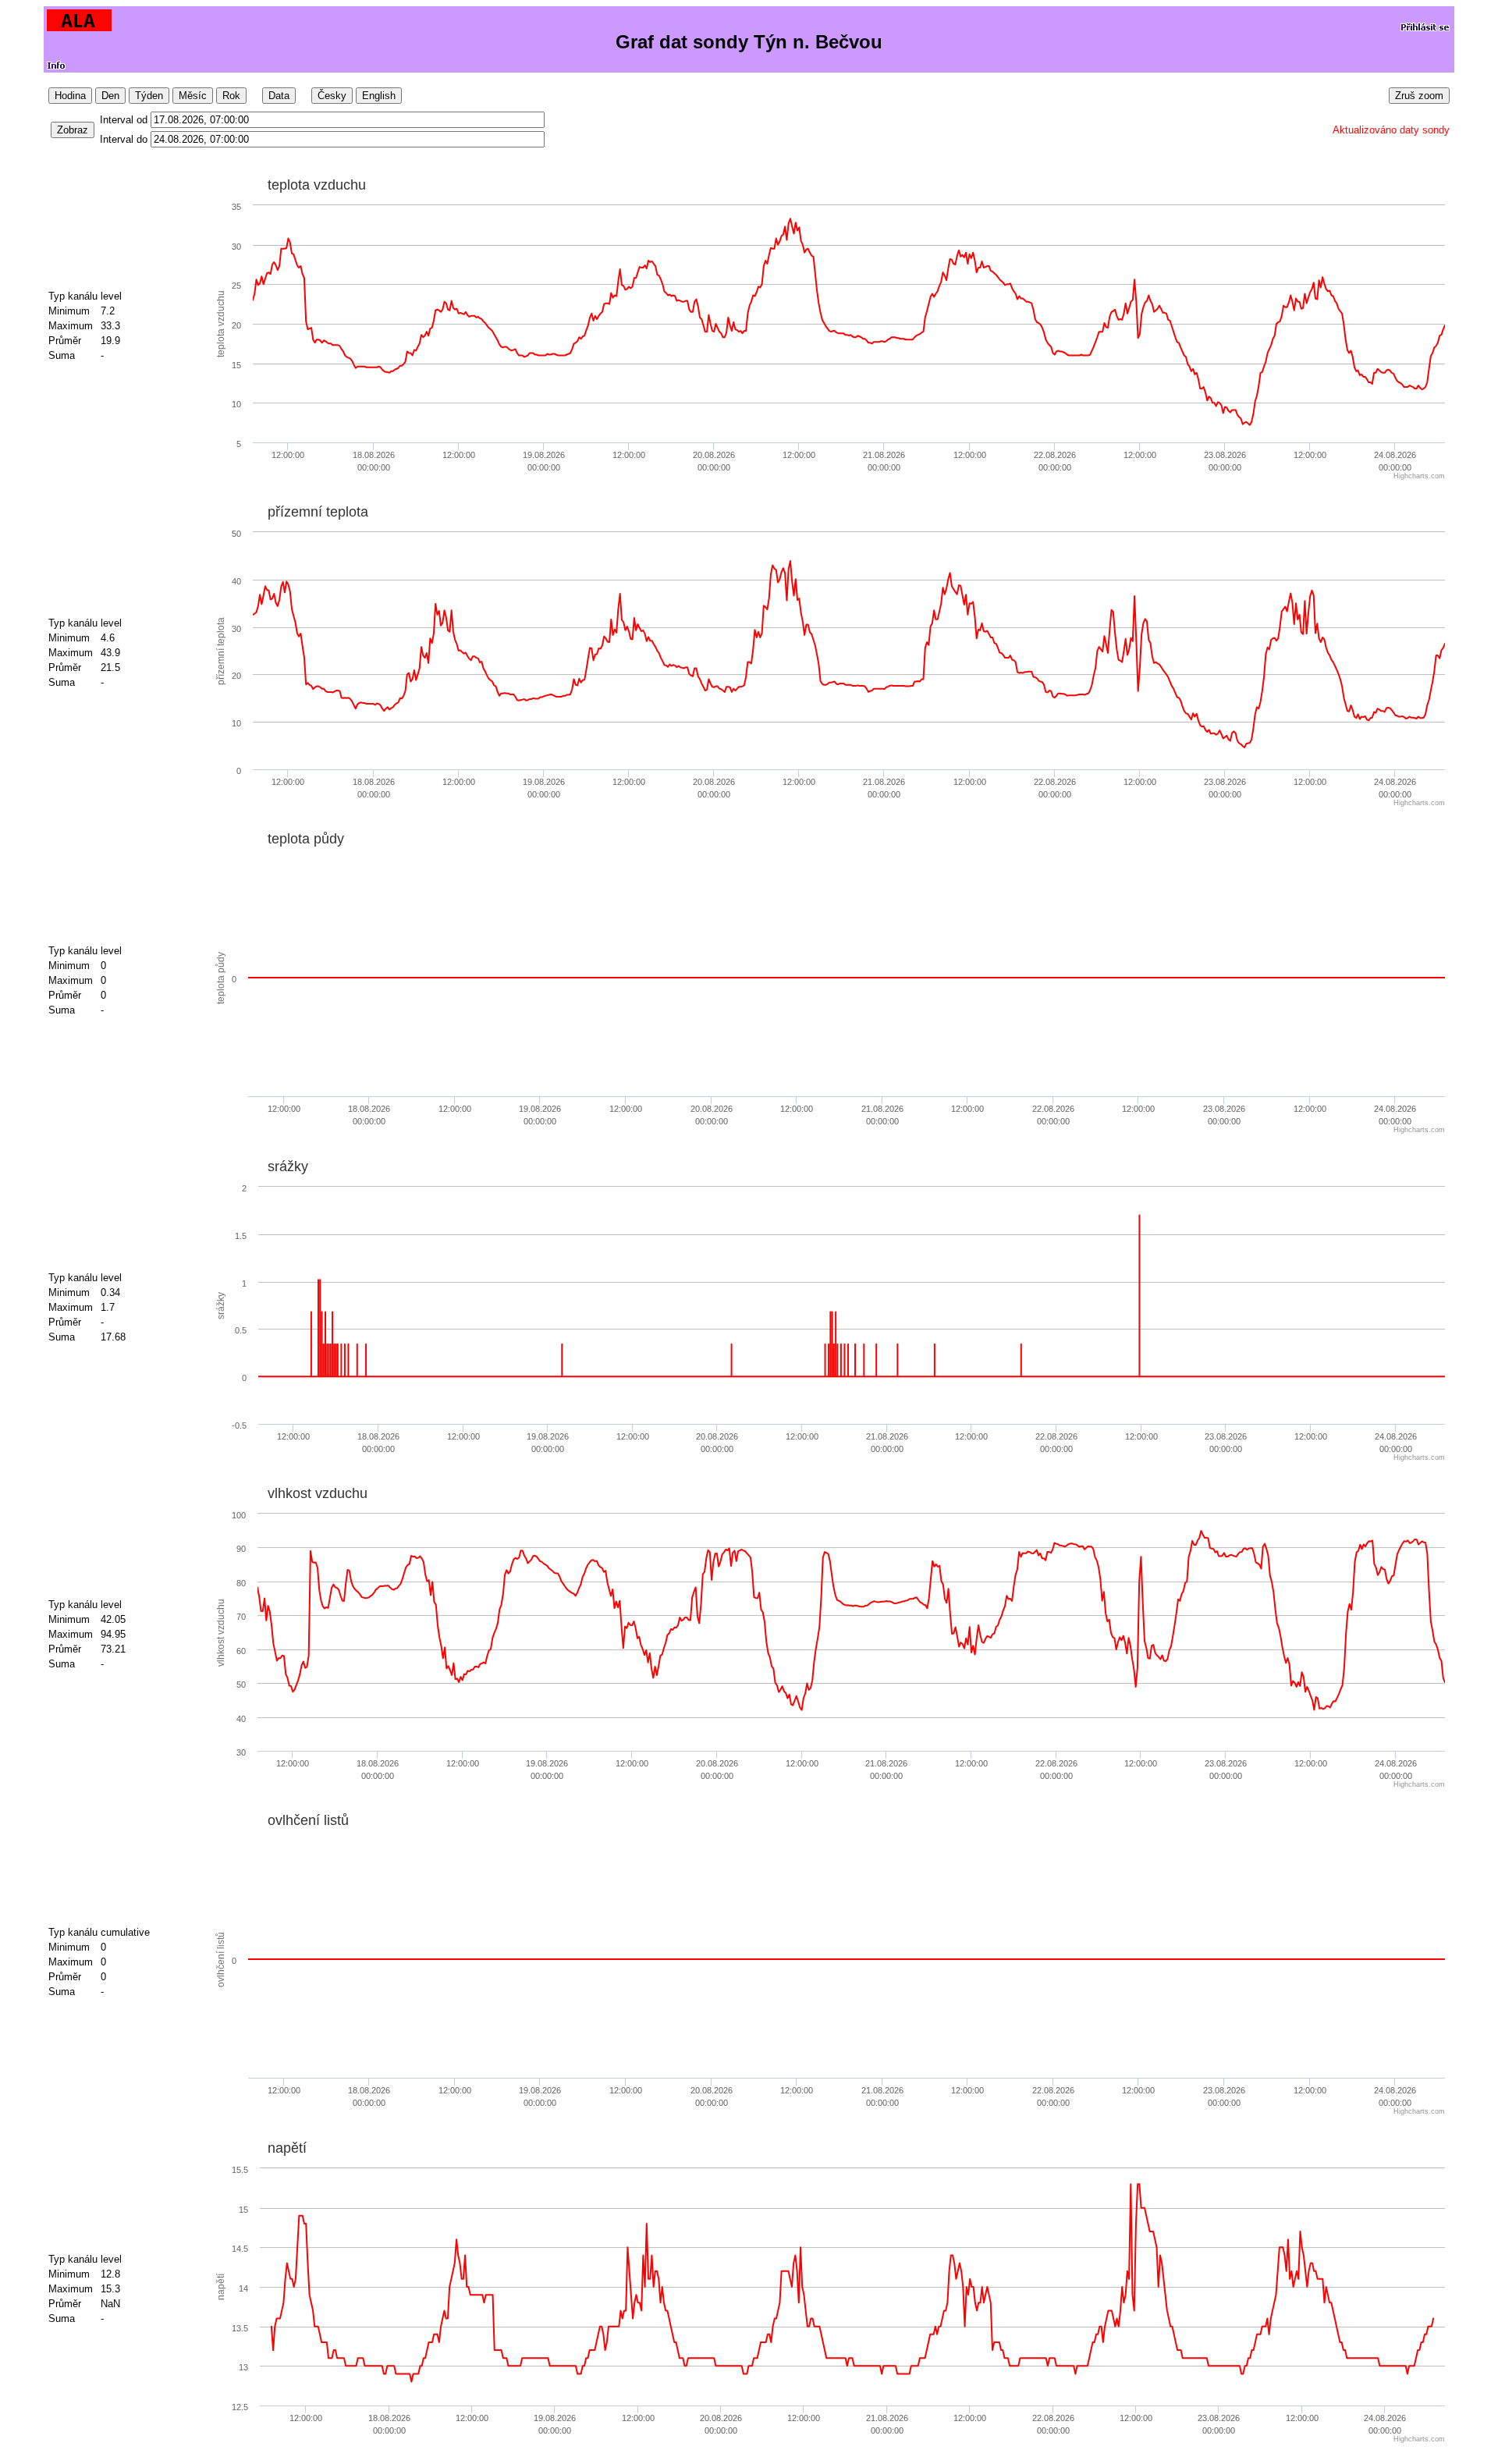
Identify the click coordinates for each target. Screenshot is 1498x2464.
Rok (231, 96)
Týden (149, 96)
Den (110, 96)
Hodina (70, 96)
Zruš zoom (1419, 96)
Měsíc (193, 96)
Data (279, 96)
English (379, 96)
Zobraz (73, 130)
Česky (332, 96)
